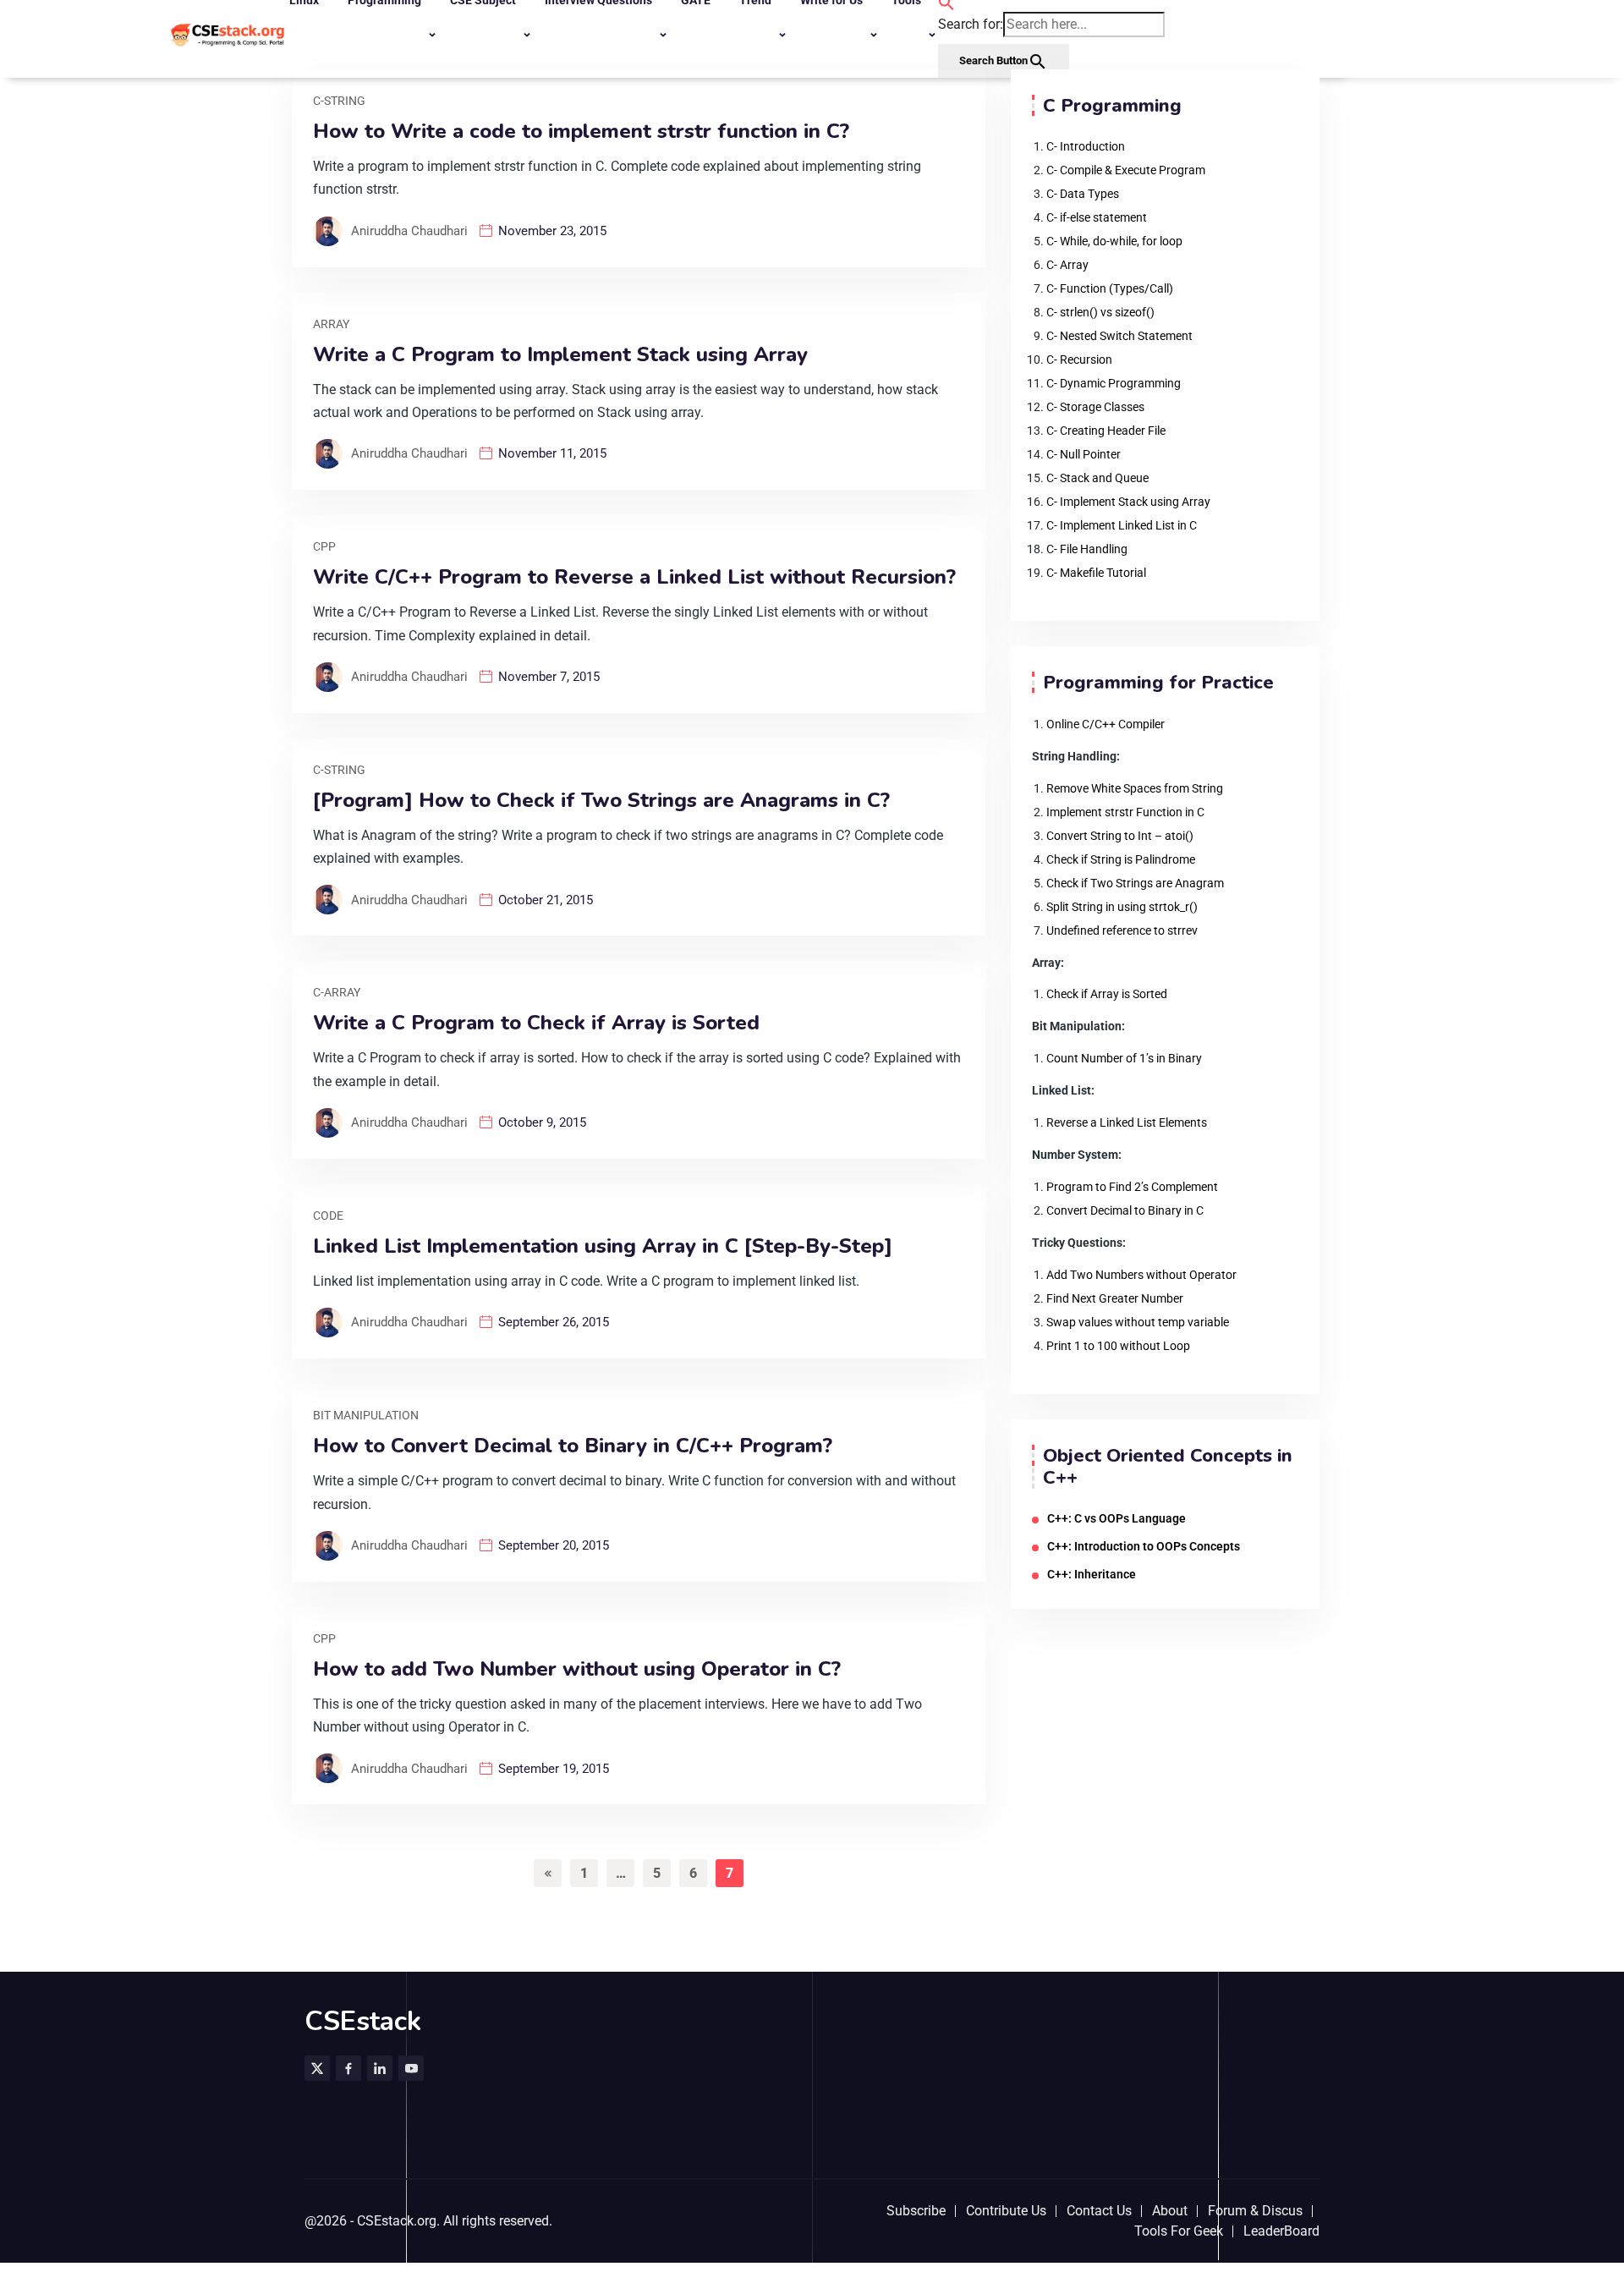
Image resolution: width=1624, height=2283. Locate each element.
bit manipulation (366, 1415)
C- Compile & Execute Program (1126, 170)
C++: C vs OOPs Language (1116, 1518)
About (1170, 2211)
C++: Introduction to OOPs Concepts (1144, 1546)
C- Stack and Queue (1097, 478)
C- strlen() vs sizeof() (1100, 312)
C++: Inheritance (1092, 1574)
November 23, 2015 (552, 231)
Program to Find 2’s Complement (1132, 1187)
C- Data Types (1083, 194)
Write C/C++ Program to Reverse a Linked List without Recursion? (634, 577)
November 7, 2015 (549, 677)
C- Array (1067, 265)
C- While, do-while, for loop (1114, 241)
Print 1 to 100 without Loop (1118, 1346)
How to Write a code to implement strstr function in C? (581, 132)
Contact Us (1099, 2211)
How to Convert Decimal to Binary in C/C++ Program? (573, 1446)
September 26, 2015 (554, 1322)
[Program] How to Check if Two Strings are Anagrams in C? (601, 801)
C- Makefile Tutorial (1096, 573)
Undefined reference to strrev (1122, 930)
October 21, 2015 (546, 900)
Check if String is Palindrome (1121, 859)
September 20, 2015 (554, 1545)
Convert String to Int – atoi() (1120, 836)
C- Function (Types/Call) (1110, 288)
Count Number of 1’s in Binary (1124, 1058)
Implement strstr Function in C (1125, 812)
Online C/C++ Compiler (1106, 724)
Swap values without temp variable (1138, 1322)
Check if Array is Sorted (1107, 994)
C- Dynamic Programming (1114, 383)
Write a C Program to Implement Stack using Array (560, 355)
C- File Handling (1087, 549)
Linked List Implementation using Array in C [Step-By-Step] (603, 1246)
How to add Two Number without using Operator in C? (577, 1669)
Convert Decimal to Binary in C (1125, 1210)
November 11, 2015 (552, 453)
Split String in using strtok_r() (1122, 907)
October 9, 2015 (542, 1122)
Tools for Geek (1179, 2231)
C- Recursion (1079, 359)
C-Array (337, 992)
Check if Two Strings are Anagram (1135, 883)
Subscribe (916, 2211)
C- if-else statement (1097, 217)
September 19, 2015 (554, 1769)
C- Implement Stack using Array (1128, 502)
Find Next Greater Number (1115, 1298)
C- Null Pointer (1084, 454)
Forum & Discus (1255, 2211)
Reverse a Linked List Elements (1127, 1122)
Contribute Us (1006, 2211)
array (331, 324)
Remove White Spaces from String (1135, 788)
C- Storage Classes (1095, 407)
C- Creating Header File (1106, 431)
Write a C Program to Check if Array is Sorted (536, 1023)
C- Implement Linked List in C (1122, 525)
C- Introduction (1086, 146)
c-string (339, 101)
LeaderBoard (1281, 2231)
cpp (324, 546)
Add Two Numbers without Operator (1141, 1275)
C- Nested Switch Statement (1119, 336)
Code (328, 1216)
